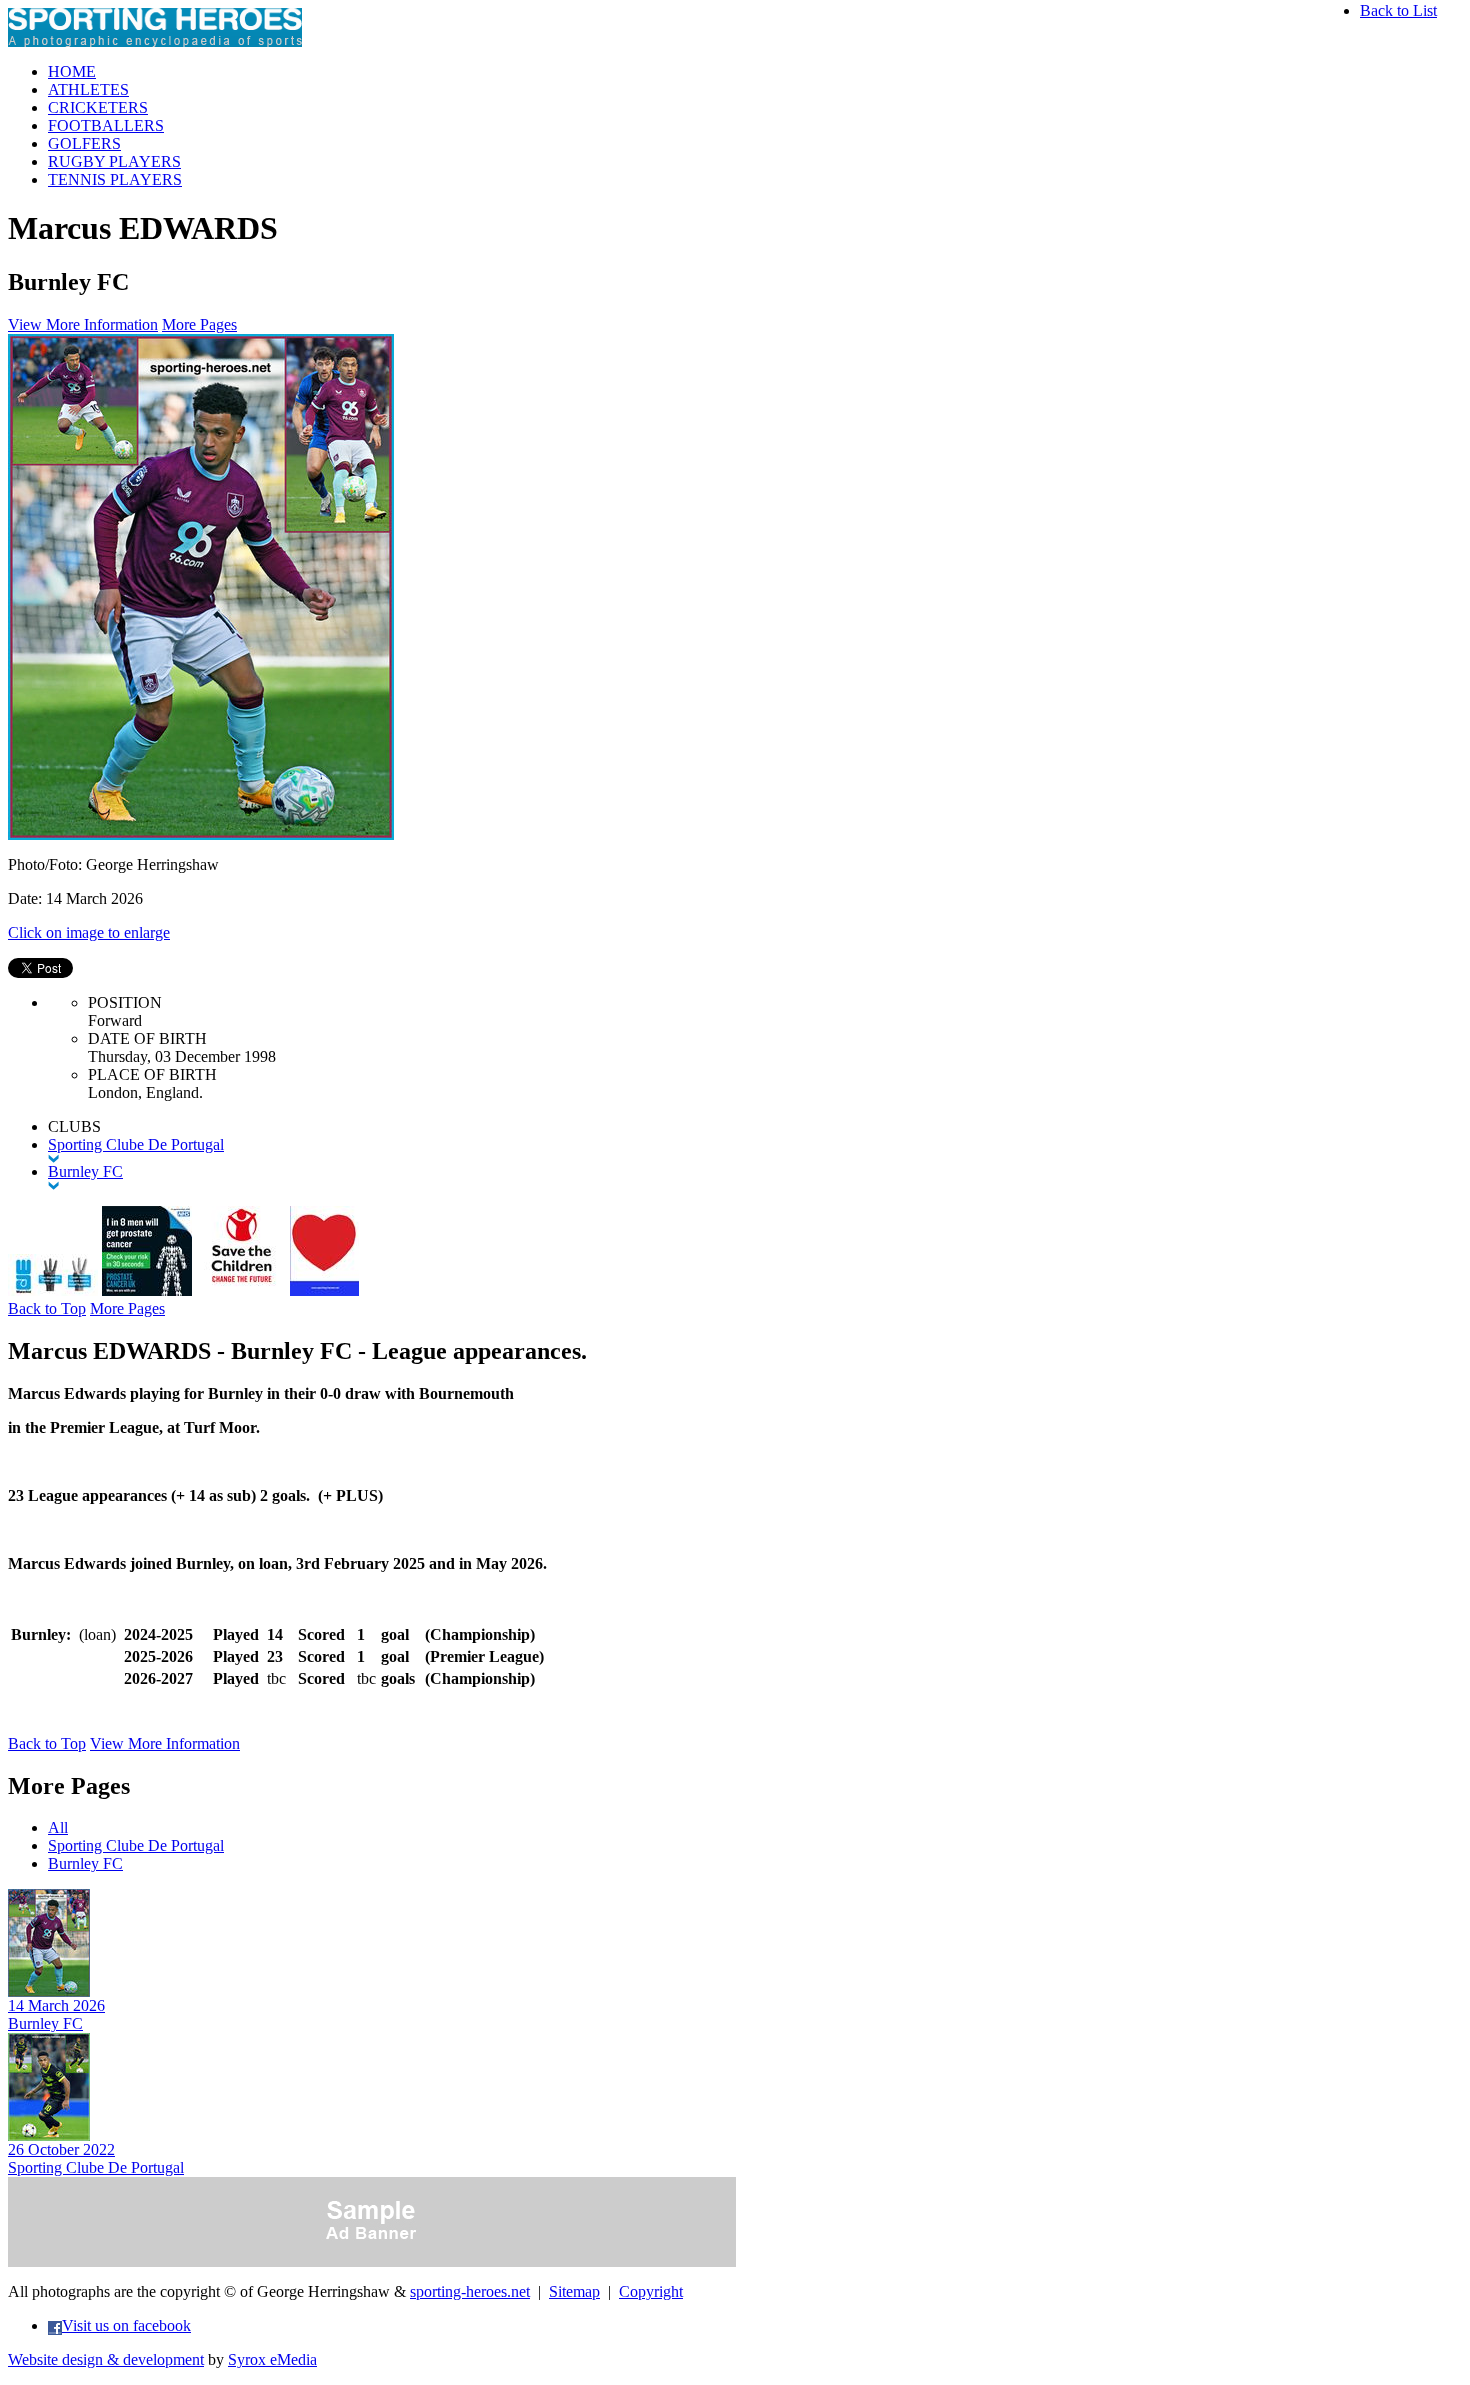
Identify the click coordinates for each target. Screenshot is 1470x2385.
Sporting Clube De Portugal (136, 1845)
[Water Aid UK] (53, 1290)
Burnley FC (85, 1863)
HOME (72, 71)
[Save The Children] (241, 1290)
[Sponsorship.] (324, 1290)
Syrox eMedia (272, 2359)
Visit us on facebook (126, 2325)
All (58, 1827)
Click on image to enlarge (89, 932)
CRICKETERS (98, 107)
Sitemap (574, 2291)
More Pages (199, 324)
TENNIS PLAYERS (115, 179)
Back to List (1398, 10)
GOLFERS (84, 143)
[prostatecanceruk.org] (147, 1290)
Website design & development (106, 2359)
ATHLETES (88, 89)
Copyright (651, 2291)
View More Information (83, 324)
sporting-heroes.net (470, 2291)
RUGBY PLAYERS (114, 161)
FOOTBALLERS (106, 125)
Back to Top (47, 1308)
